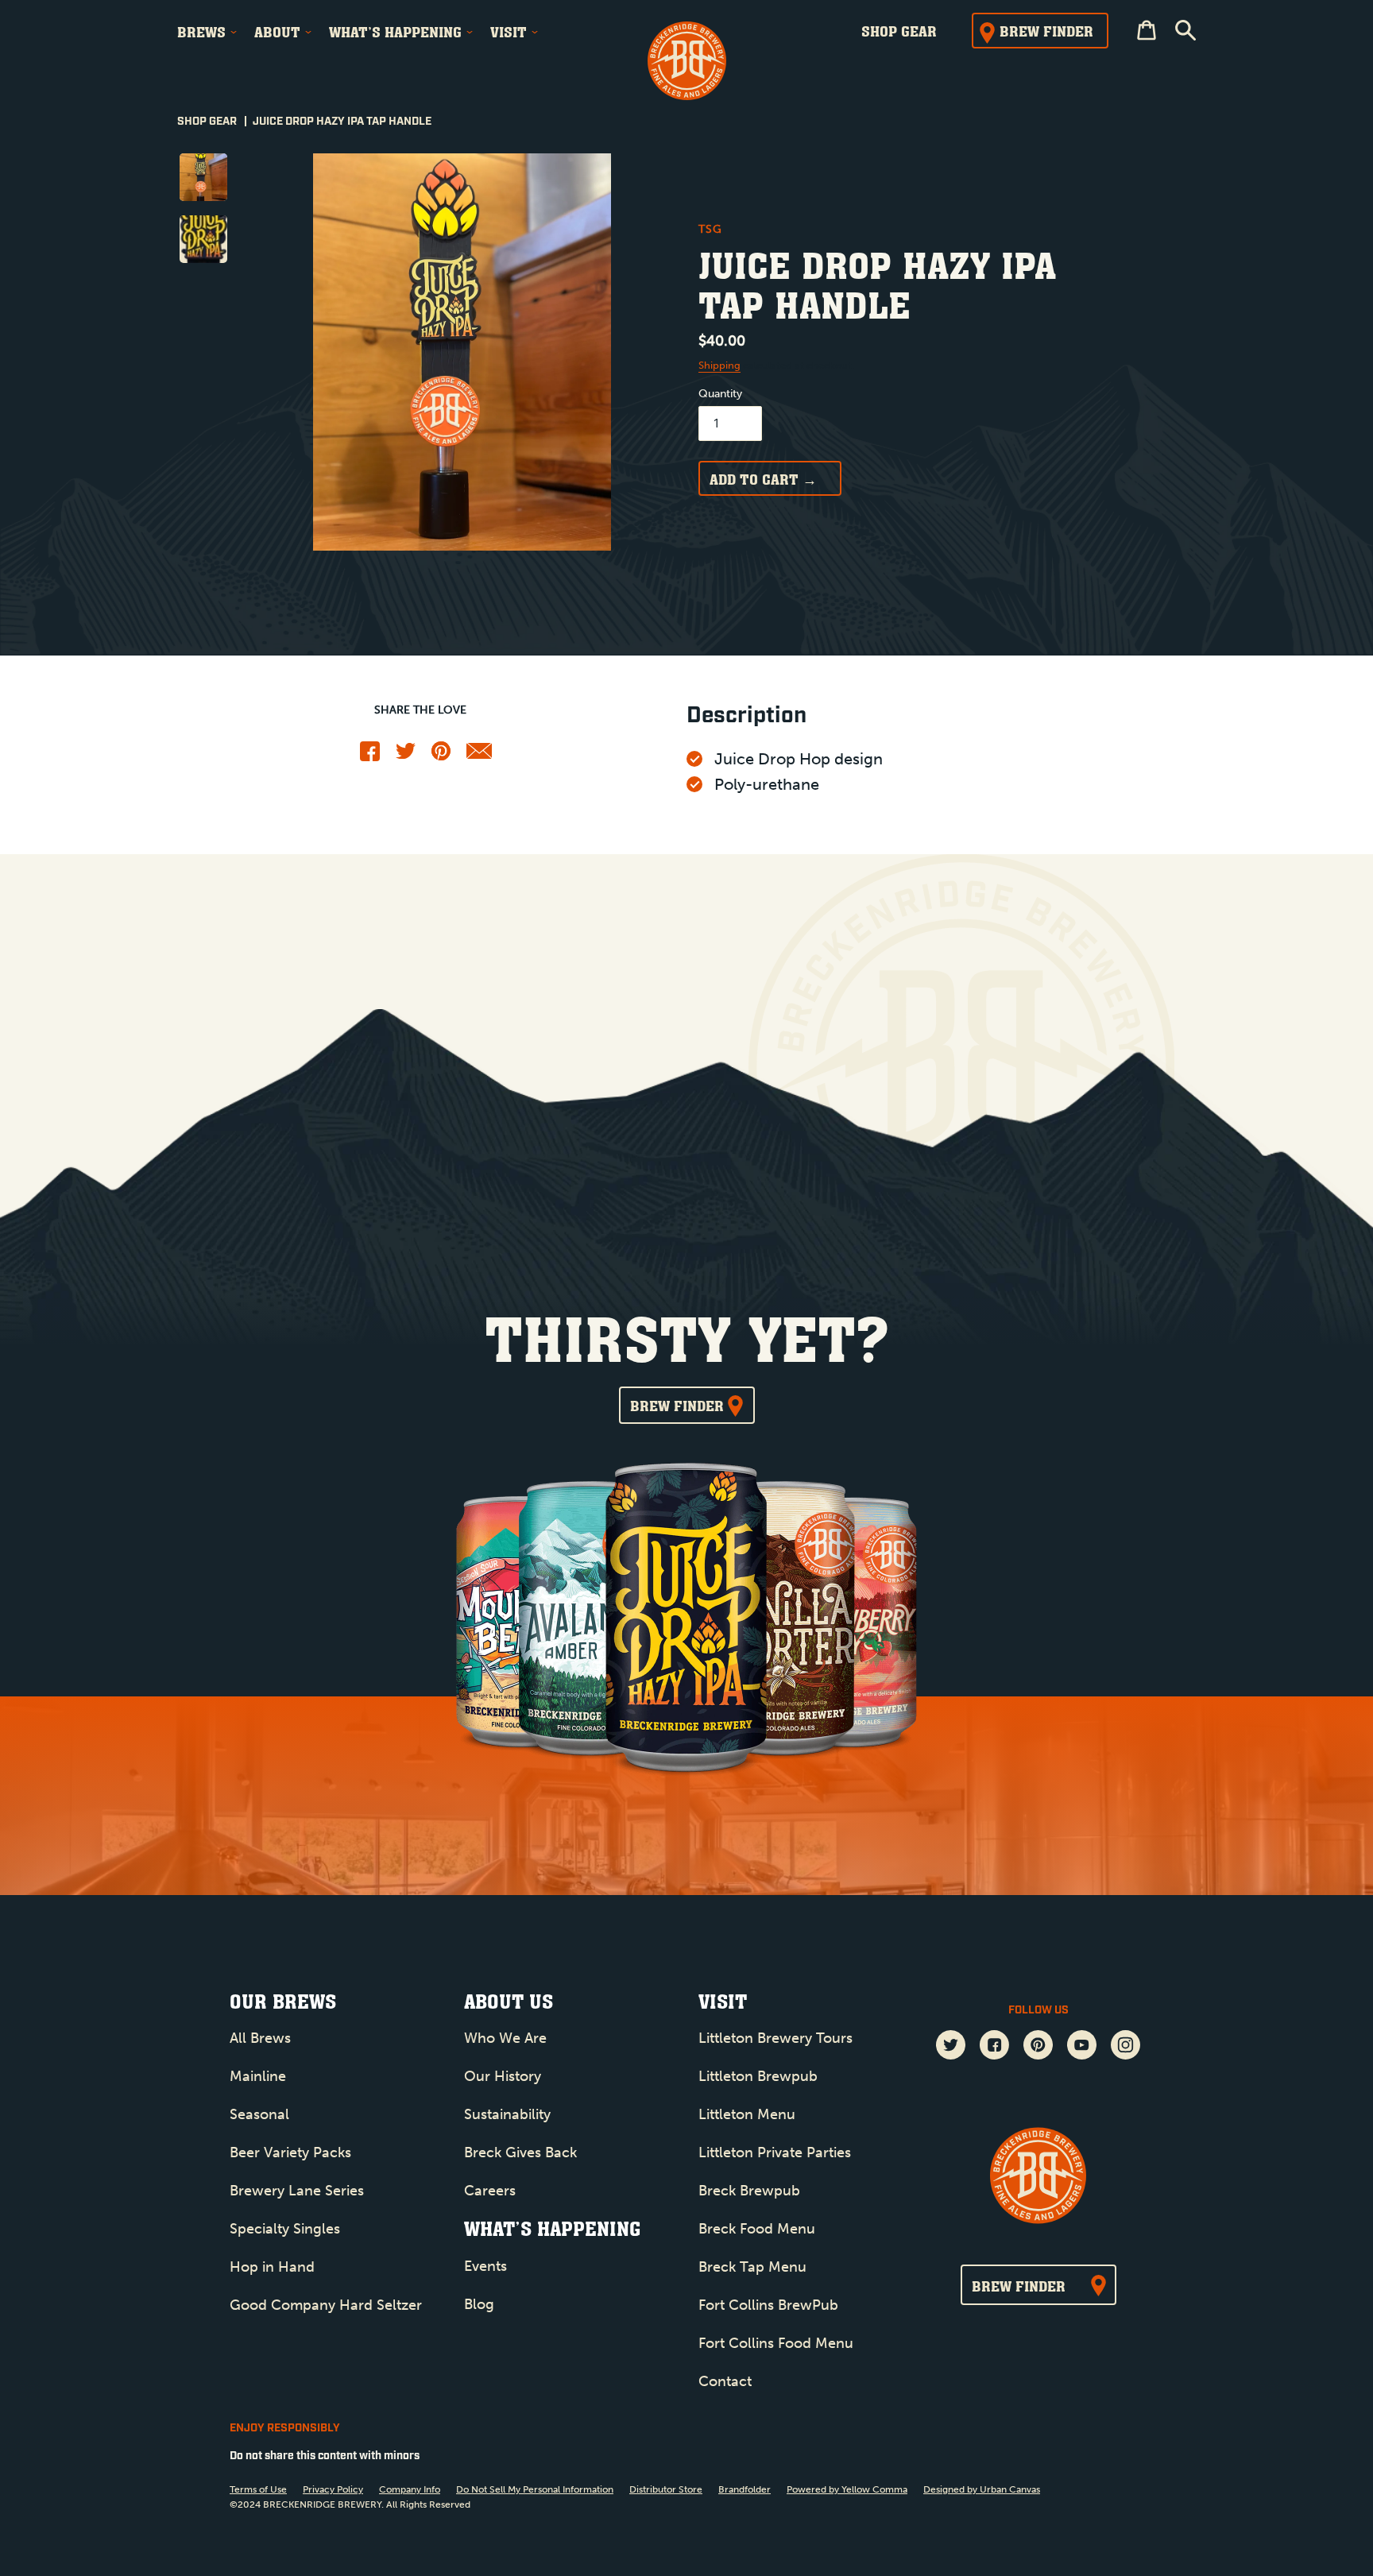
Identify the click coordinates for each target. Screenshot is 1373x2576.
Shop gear (899, 31)
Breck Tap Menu (752, 2267)
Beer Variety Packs (290, 2152)
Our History (503, 2076)
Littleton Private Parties (775, 2152)
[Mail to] (480, 755)
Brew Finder (1046, 31)
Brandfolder (745, 2489)
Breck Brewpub (749, 2191)
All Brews (260, 2038)
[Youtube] (1082, 2047)
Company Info (410, 2489)
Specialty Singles (285, 2229)
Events (485, 2266)
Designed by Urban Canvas (982, 2489)
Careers (490, 2191)
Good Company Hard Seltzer (326, 2305)
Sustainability (507, 2114)
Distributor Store (666, 2489)
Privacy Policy (333, 2489)
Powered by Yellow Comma (847, 2489)
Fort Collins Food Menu (776, 2343)
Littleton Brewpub (758, 2076)
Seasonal (259, 2114)
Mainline (258, 2076)
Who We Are (505, 2038)
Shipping (719, 365)
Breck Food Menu (757, 2229)
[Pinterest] (441, 757)
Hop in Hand (272, 2267)
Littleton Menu (747, 2114)
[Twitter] (406, 755)
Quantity (720, 394)
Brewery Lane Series (297, 2191)
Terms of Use (258, 2489)
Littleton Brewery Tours (775, 2038)
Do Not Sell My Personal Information (535, 2489)
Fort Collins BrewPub (768, 2305)
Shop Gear (207, 122)
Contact (725, 2381)
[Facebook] (370, 758)
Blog (479, 2304)
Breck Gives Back (520, 2152)
